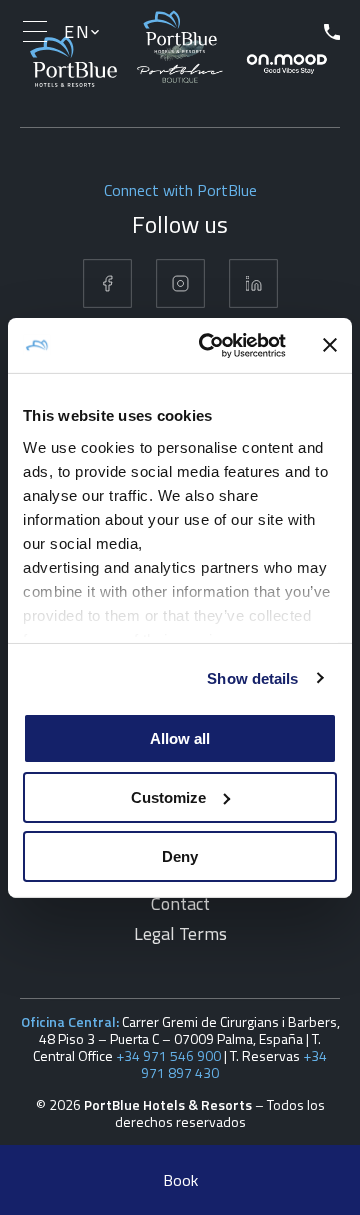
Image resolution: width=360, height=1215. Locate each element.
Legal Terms (180, 933)
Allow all (180, 738)
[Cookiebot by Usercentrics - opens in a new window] (211, 345)
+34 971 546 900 (168, 1055)
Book (180, 1180)
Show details (252, 677)
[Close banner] (330, 345)
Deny (180, 855)
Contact (180, 903)
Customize (168, 797)
